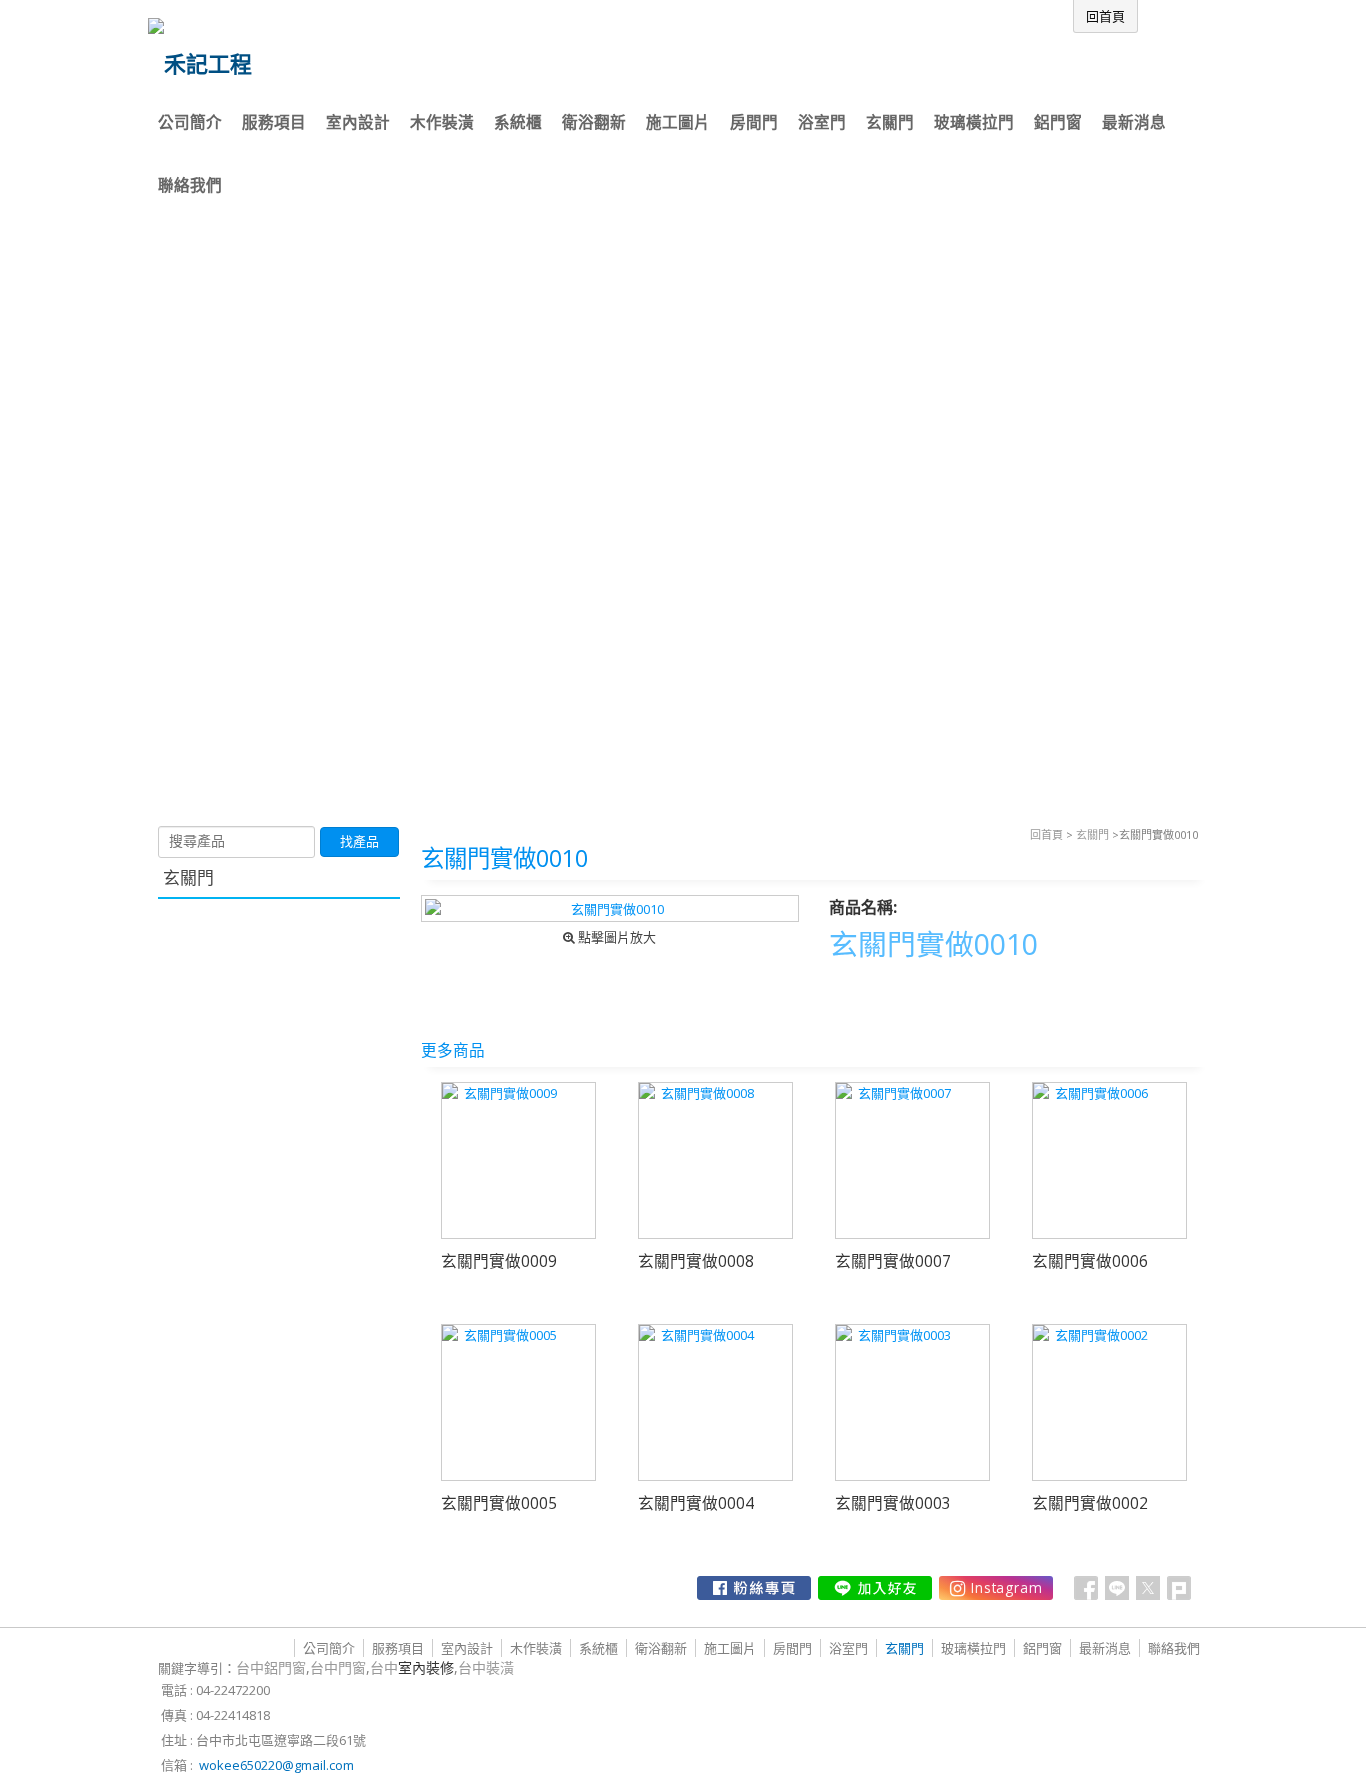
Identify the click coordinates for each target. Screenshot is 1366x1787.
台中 (412, 1667)
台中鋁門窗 (271, 1667)
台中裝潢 (486, 1667)
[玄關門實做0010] (610, 908)
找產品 (359, 841)
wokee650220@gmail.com (276, 1765)
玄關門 (1092, 834)
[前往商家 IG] (996, 1588)
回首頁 (1046, 834)
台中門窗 (338, 1667)
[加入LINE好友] (875, 1588)
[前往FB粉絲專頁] (754, 1588)
